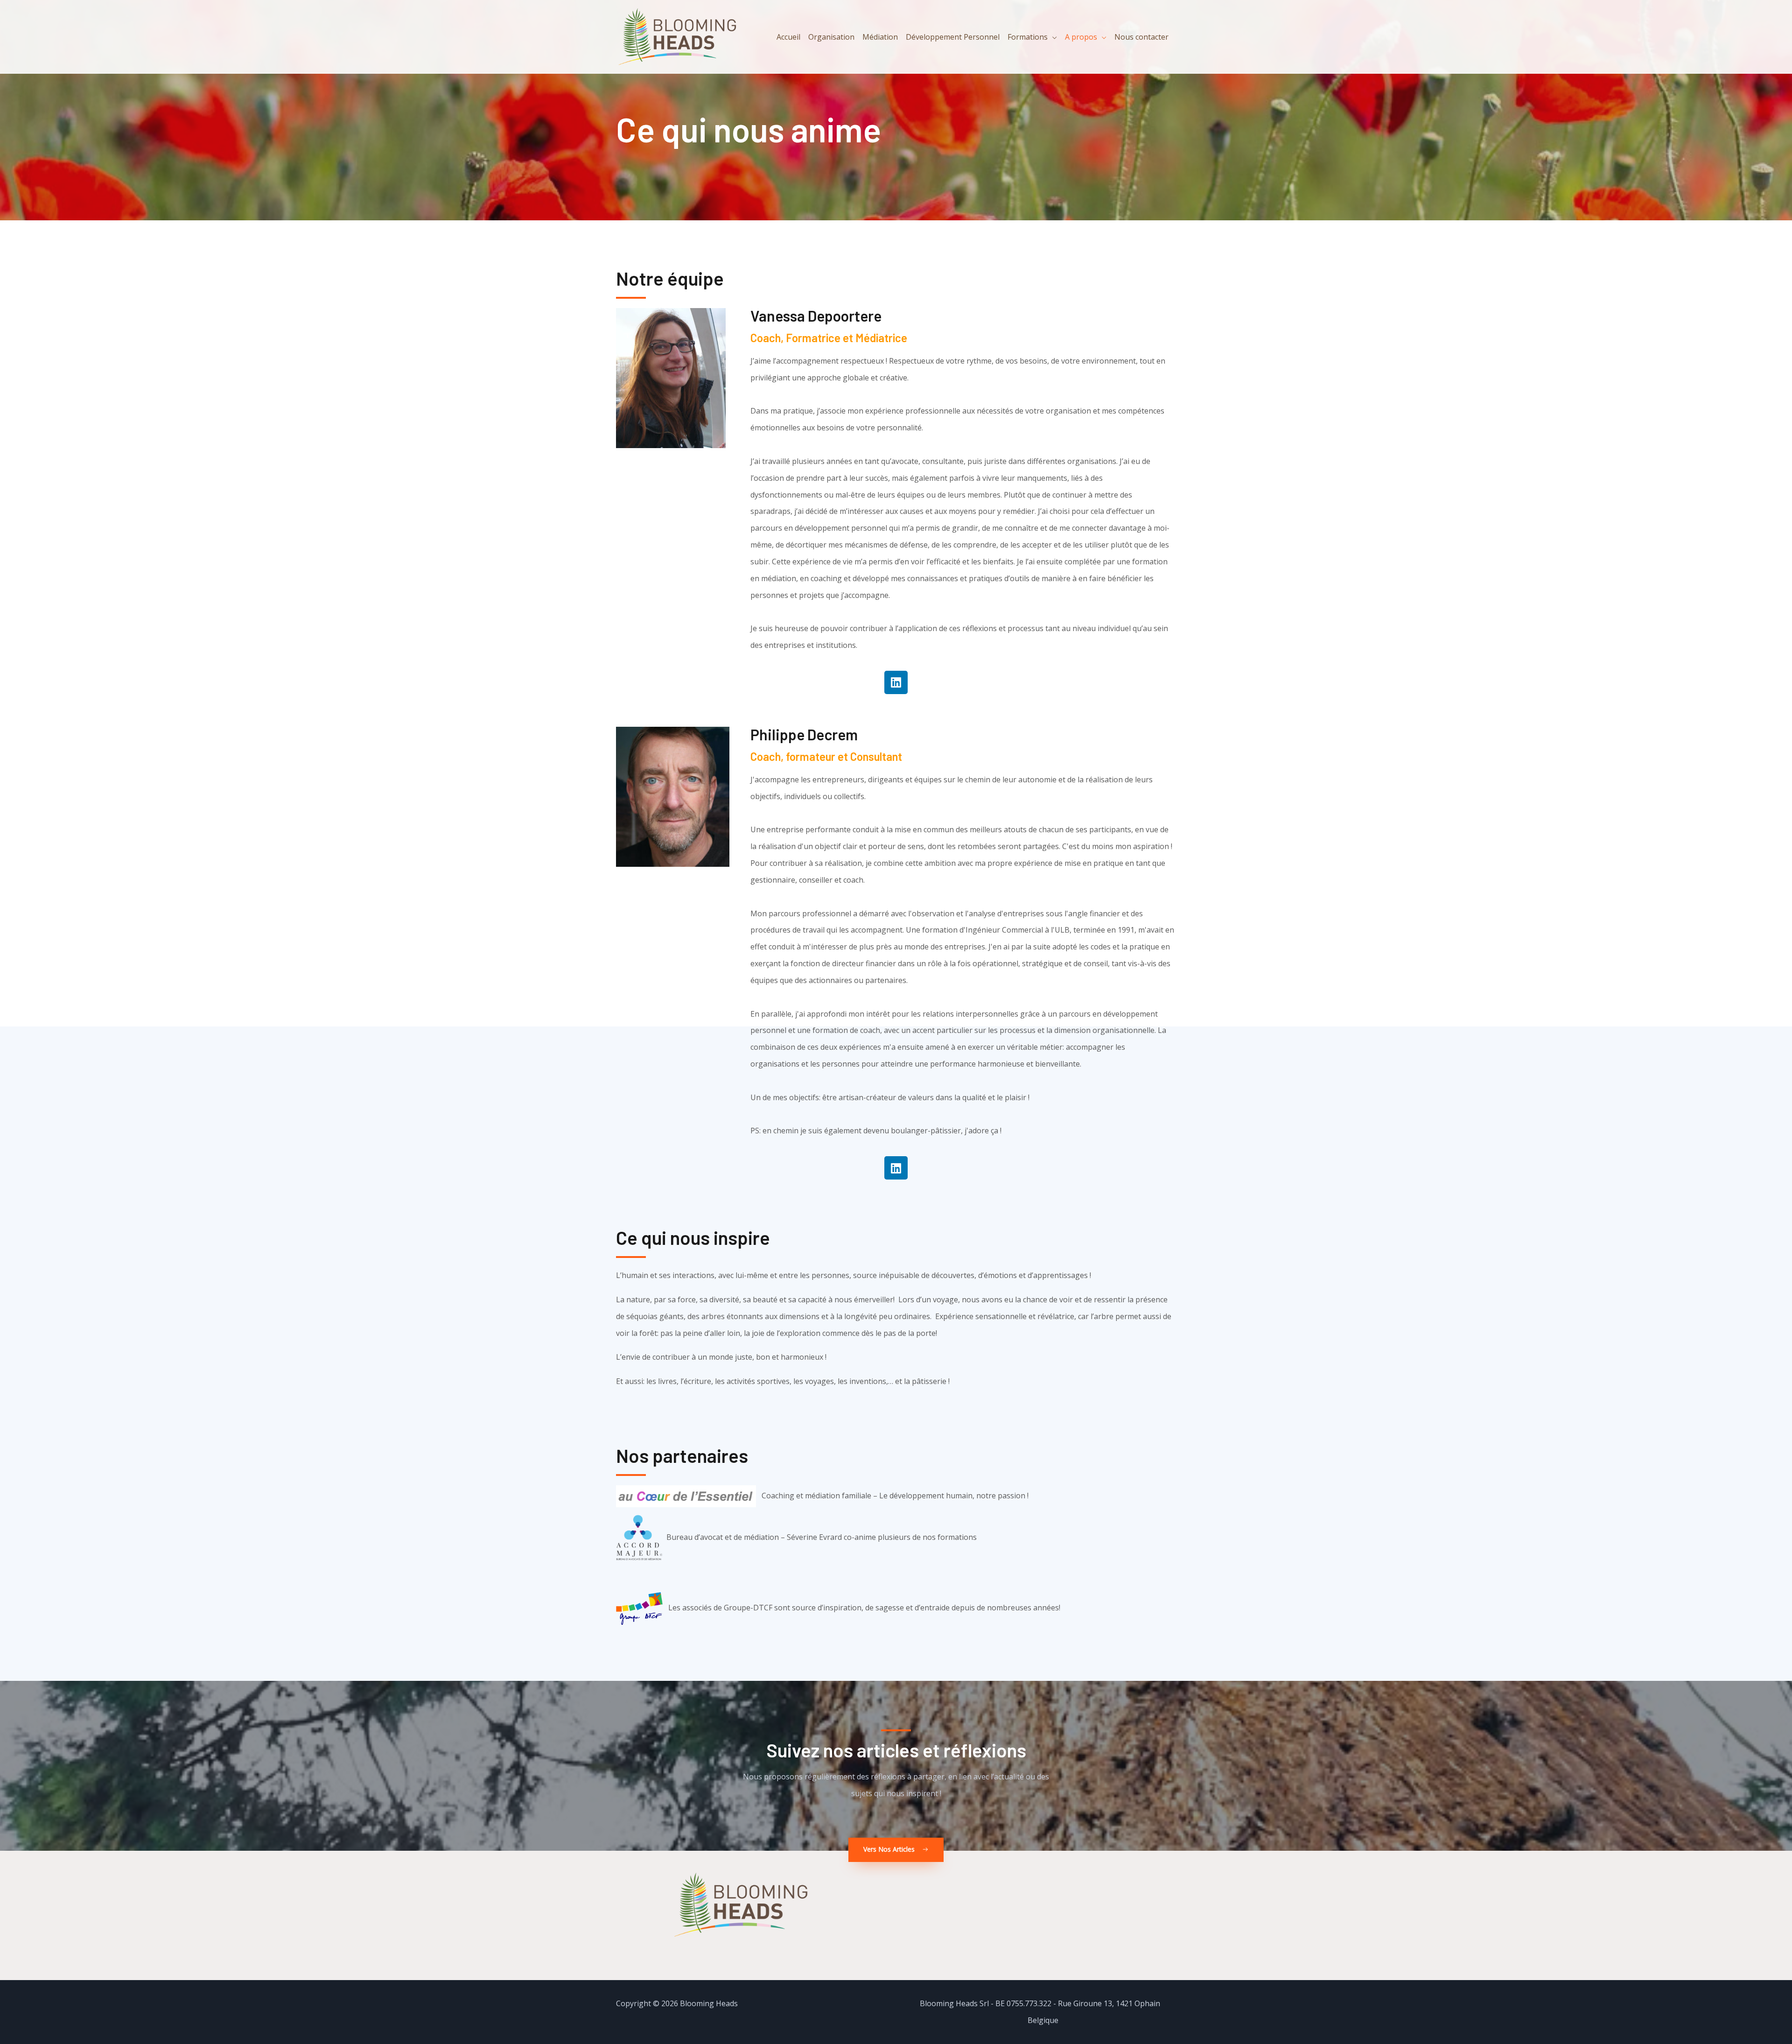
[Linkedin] (896, 682)
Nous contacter (1141, 37)
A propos (1081, 37)
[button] (896, 1850)
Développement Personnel (953, 37)
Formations (1028, 37)
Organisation (831, 37)
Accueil (788, 37)
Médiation (880, 37)
